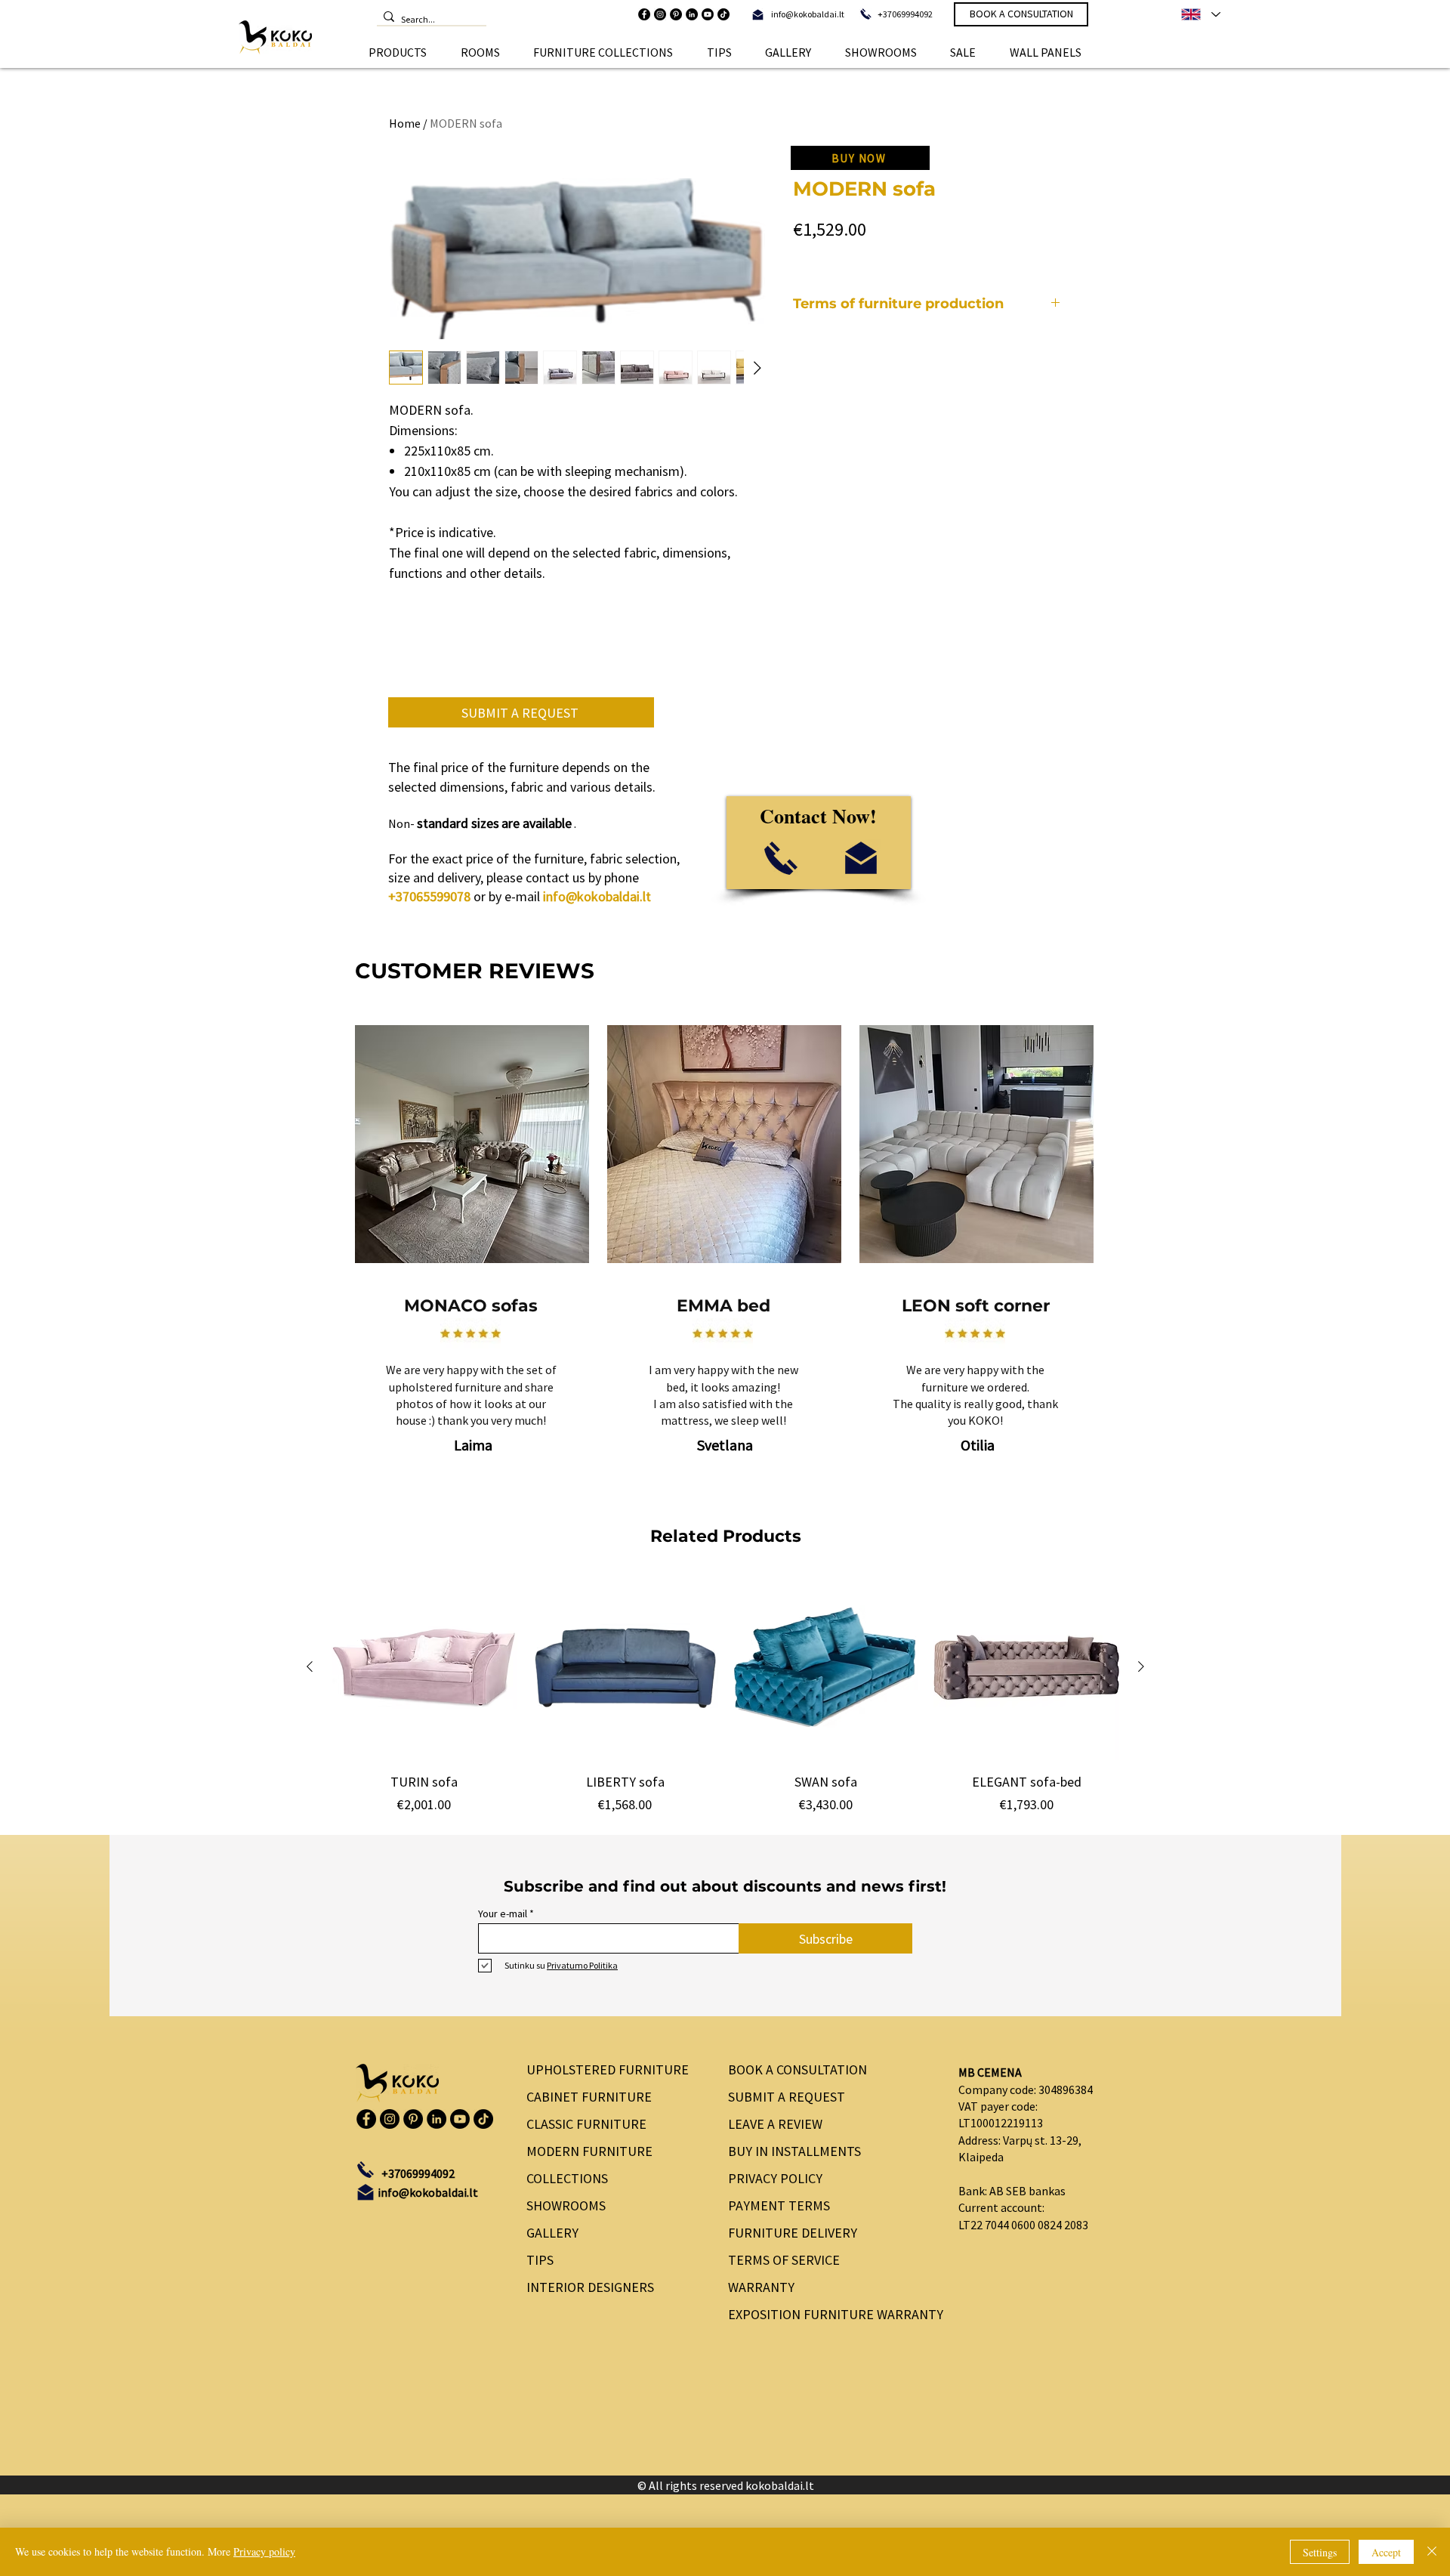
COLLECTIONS (567, 2178)
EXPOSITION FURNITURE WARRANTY (830, 2314)
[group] (725, 1694)
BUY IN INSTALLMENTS (794, 2151)
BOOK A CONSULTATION (797, 2069)
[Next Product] (1141, 1666)
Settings (1320, 2552)
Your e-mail (503, 1913)
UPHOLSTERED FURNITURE (608, 2069)
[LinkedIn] (692, 14)
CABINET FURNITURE (589, 2097)
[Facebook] (644, 14)
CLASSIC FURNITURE (586, 2124)
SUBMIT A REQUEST (787, 2097)
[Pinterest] (676, 14)
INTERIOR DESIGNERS (590, 2287)
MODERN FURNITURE (589, 2151)
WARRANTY (761, 2287)
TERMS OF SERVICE (784, 2260)
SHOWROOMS (566, 2205)
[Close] (1432, 2552)
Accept (1386, 2552)
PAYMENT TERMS (779, 2205)
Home (405, 123)
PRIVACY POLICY (775, 2178)
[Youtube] (708, 14)
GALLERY (552, 2233)
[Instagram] (660, 14)
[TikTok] (723, 14)
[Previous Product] (310, 1666)
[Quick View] (424, 1667)
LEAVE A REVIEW (775, 2124)
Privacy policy (264, 2551)
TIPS (540, 2260)
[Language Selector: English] (1200, 14)
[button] (398, 52)
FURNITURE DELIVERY (793, 2233)
